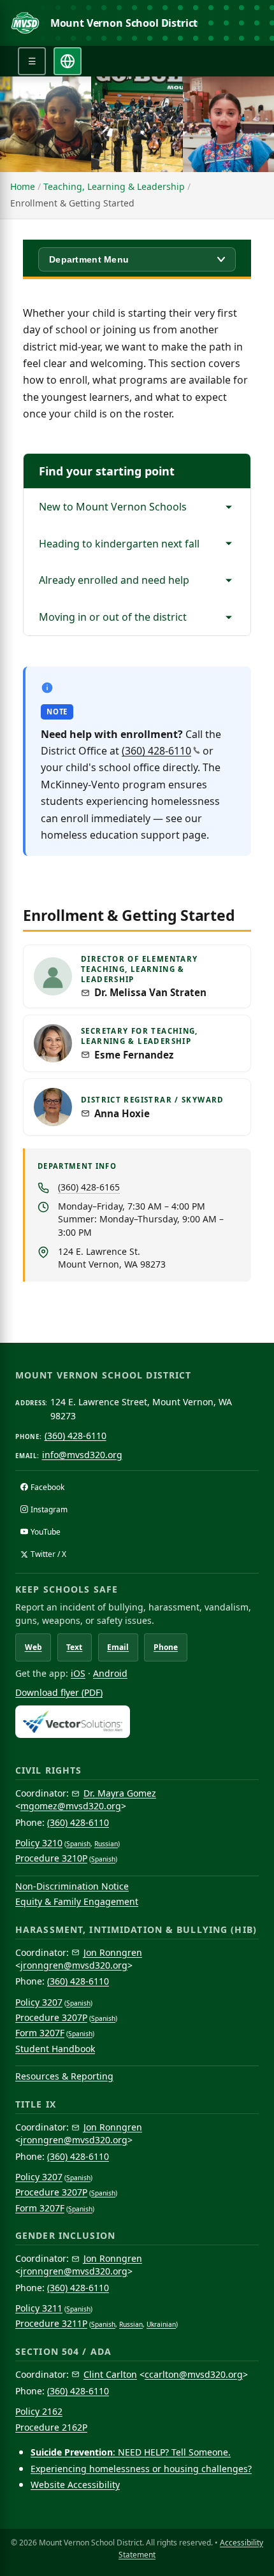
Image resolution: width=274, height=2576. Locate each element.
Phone (166, 1647)
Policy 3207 (39, 2002)
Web (33, 1647)
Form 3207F (40, 2033)
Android (110, 1673)
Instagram (49, 1509)
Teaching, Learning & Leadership (114, 186)
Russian (106, 1844)
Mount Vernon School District (124, 23)
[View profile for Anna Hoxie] (53, 1107)
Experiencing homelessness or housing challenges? (141, 2469)
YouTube (46, 1532)
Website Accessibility (75, 2485)
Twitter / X (48, 1554)
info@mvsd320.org (82, 1455)
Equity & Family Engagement (77, 1901)
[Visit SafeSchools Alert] (137, 1722)
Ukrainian (161, 2324)
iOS (78, 1673)
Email (118, 1647)
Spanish (78, 1844)
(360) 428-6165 (89, 1187)
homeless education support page (124, 835)
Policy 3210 (39, 1843)
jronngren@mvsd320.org (74, 1965)
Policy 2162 (39, 2411)
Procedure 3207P (51, 2017)
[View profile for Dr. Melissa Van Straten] (53, 976)
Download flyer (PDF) (59, 1692)
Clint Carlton (110, 2374)
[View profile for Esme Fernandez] (53, 1043)
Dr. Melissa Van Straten (150, 993)
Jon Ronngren (113, 1952)
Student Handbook (55, 2049)
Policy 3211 (39, 2308)
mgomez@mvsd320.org (71, 1806)
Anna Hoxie (122, 1114)
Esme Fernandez (134, 1055)
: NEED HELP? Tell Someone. (131, 2452)
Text (74, 1647)
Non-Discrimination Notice (72, 1886)
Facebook (47, 1487)
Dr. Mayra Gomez (120, 1793)
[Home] (25, 23)
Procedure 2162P (51, 2427)
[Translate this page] (68, 61)
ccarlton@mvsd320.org (194, 2374)
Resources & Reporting (64, 2076)
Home (23, 186)
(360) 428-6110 (156, 751)
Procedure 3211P (51, 2323)
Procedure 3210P (51, 1858)
